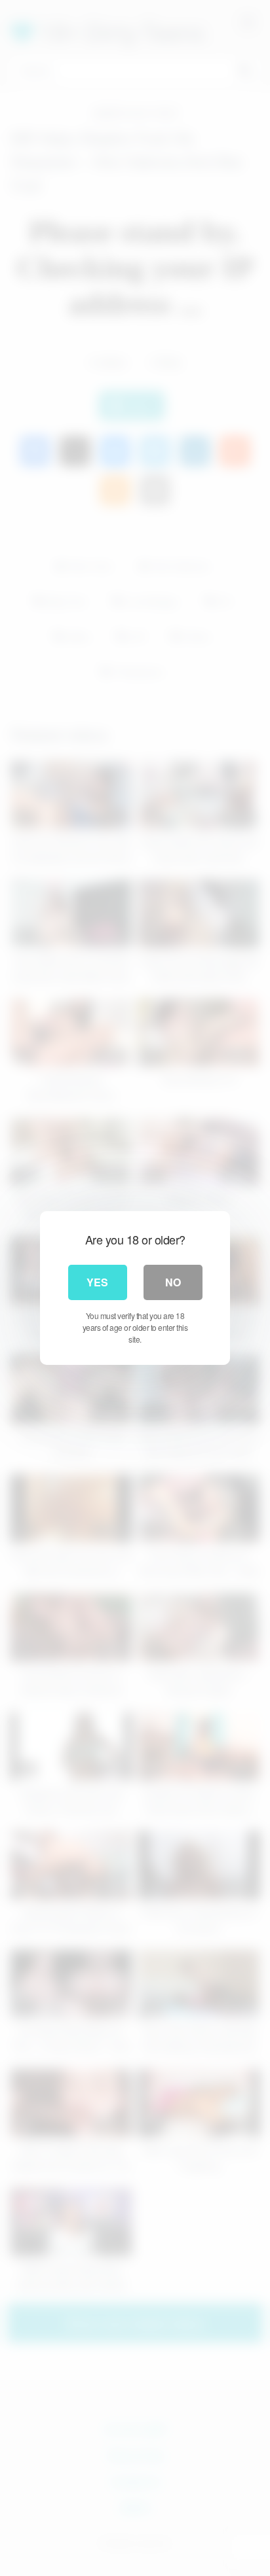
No (173, 1282)
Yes (97, 1282)
